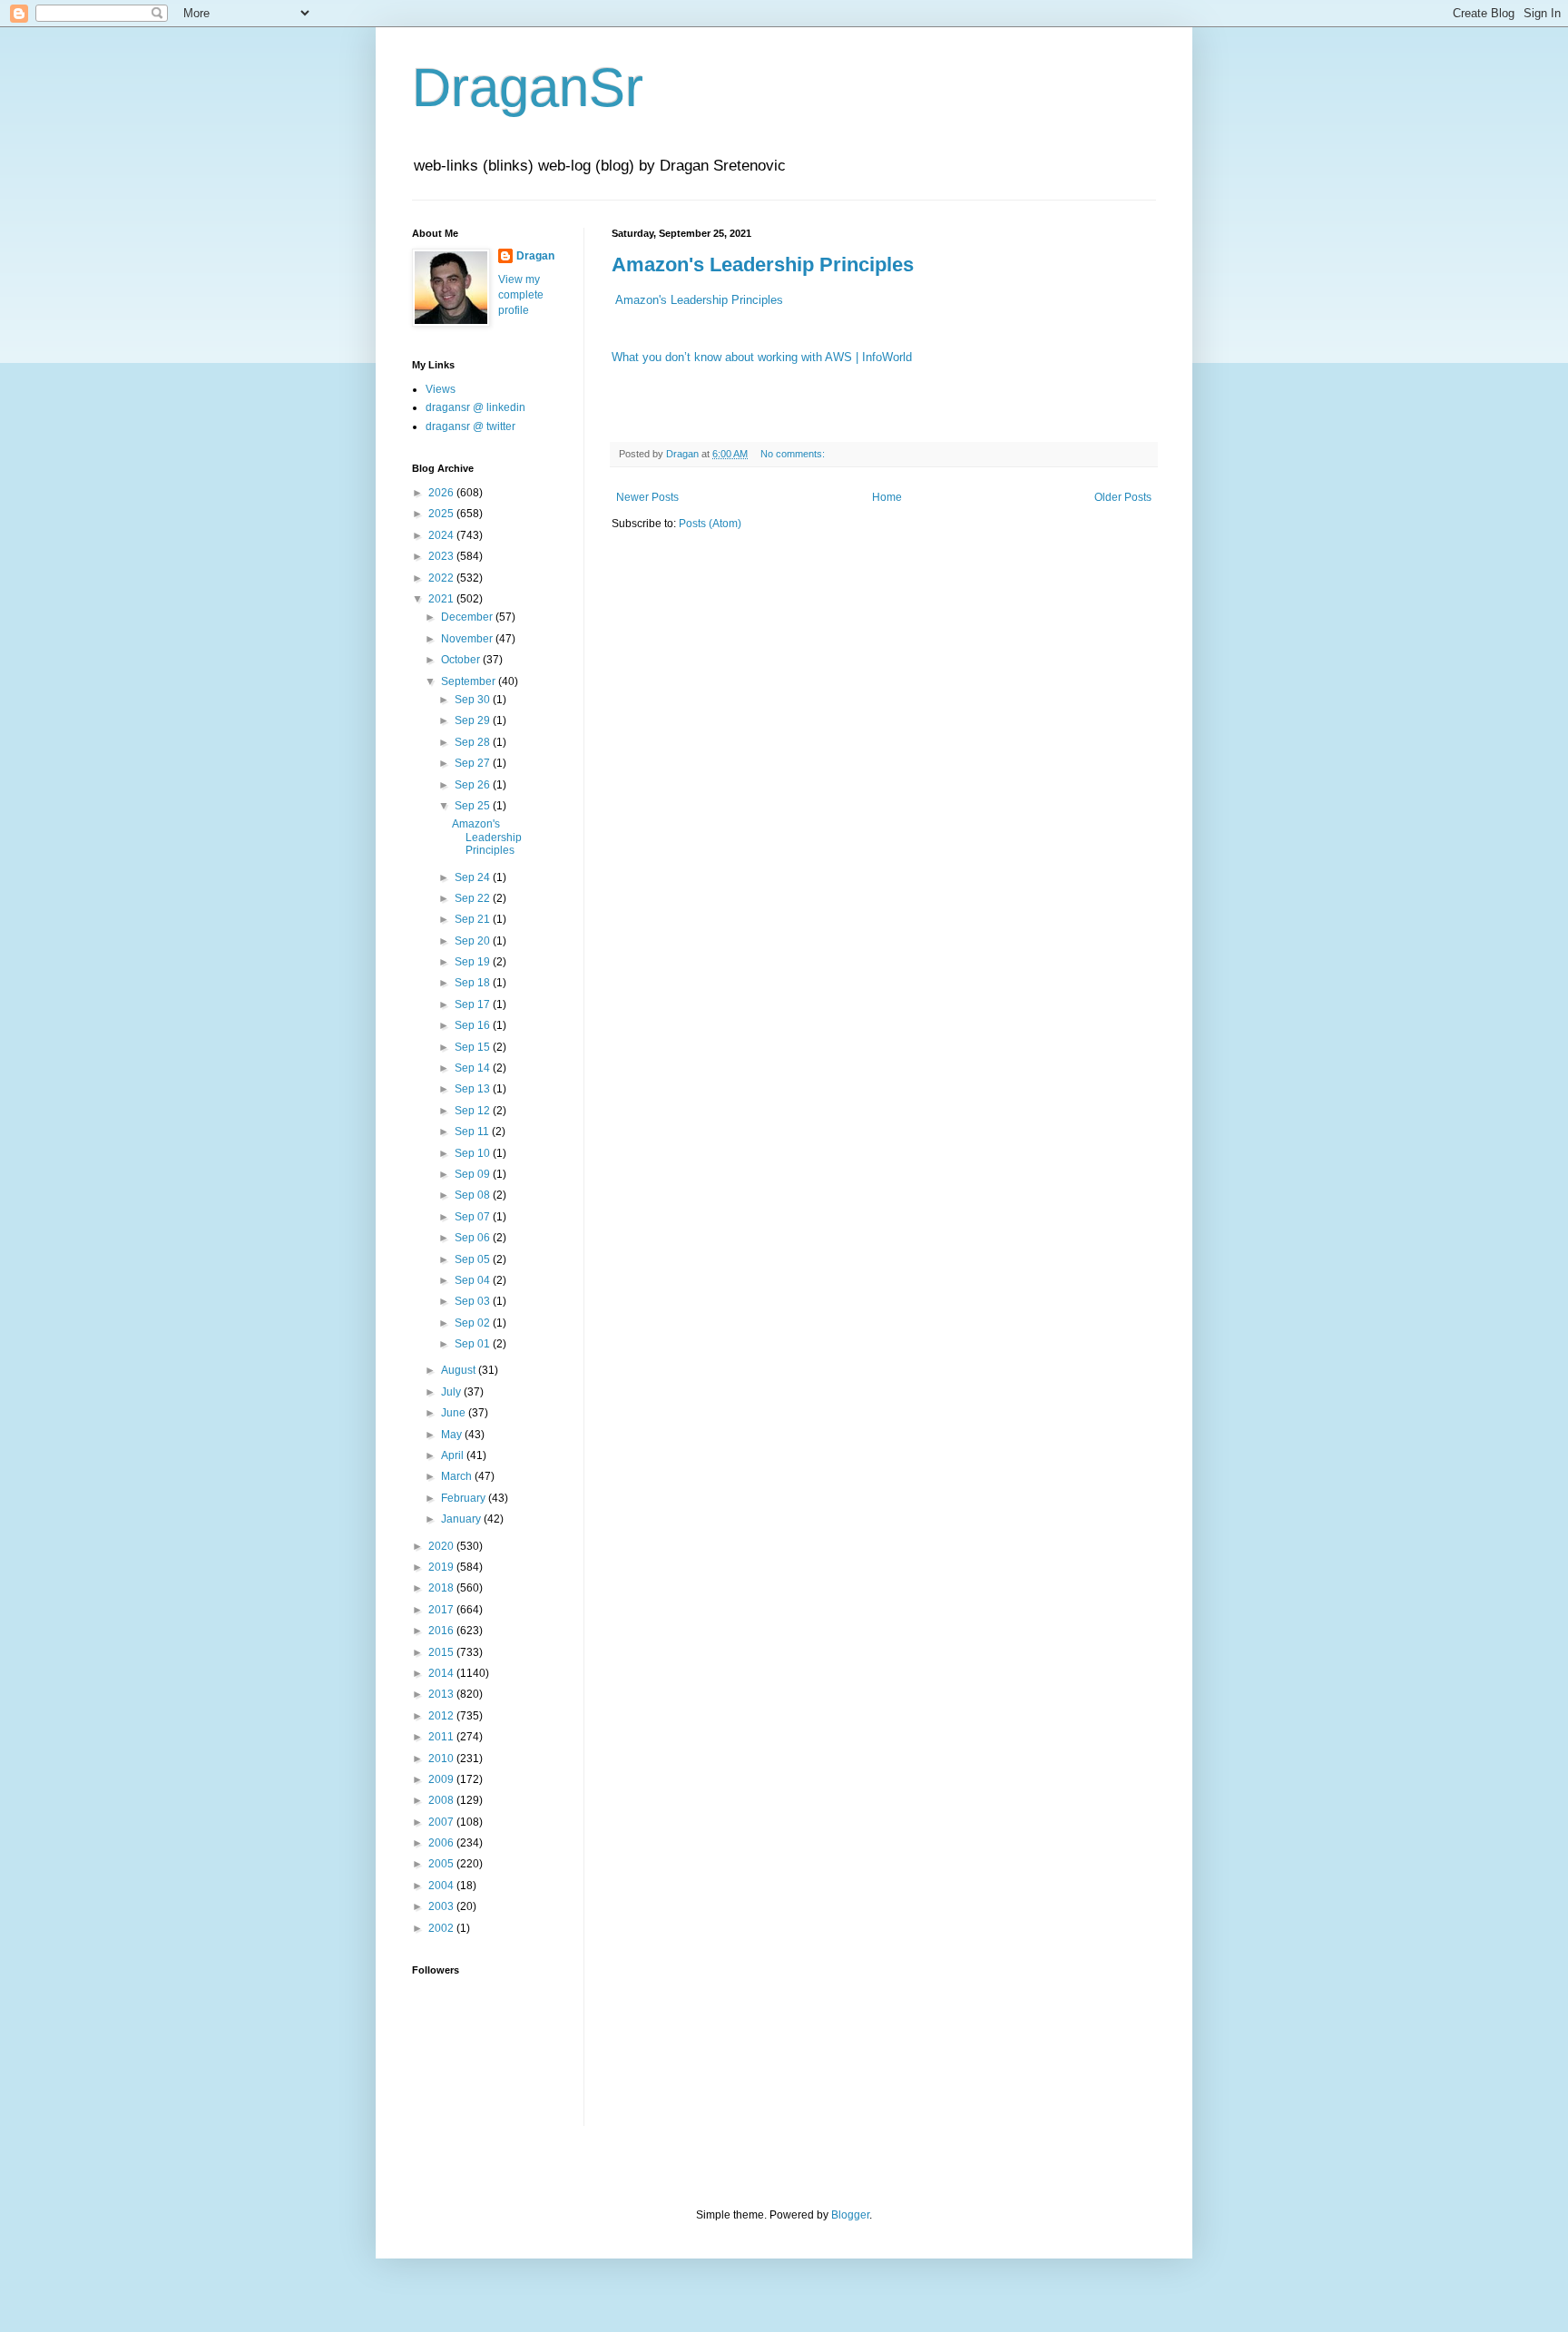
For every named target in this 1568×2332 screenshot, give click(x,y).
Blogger (850, 2215)
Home (887, 497)
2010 (442, 1759)
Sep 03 (474, 1301)
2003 (442, 1906)
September (470, 681)
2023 (442, 556)
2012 (442, 1716)
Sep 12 (474, 1111)
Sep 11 (473, 1132)
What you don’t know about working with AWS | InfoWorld (762, 357)
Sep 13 (474, 1089)
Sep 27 (474, 763)
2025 (442, 514)
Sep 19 (474, 962)
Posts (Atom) (710, 524)
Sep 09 (474, 1174)
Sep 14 (474, 1068)
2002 (442, 1928)
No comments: (794, 454)
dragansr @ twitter (470, 426)
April (454, 1455)
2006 (442, 1843)
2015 (442, 1652)
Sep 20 (474, 941)
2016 (442, 1631)
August (460, 1370)
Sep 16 (474, 1025)
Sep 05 (474, 1259)
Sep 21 (474, 919)
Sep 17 (474, 1004)
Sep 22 (474, 898)
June (455, 1413)
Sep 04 (474, 1280)
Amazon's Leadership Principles (763, 265)
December (468, 617)
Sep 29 (474, 720)
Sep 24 (474, 877)
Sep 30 (474, 700)
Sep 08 (474, 1195)
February (465, 1498)
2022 (442, 578)
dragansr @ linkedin (475, 407)
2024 (442, 535)
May (453, 1435)
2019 (442, 1567)
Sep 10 (474, 1153)
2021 (442, 599)
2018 (442, 1588)
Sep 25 (474, 806)
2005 (442, 1864)
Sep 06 (474, 1238)
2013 (442, 1694)
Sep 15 (474, 1047)
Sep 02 (474, 1323)
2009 (442, 1779)
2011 (442, 1737)
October (462, 660)
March (458, 1476)
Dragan (535, 256)
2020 (442, 1546)
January (462, 1519)
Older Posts (1123, 497)
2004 (442, 1886)
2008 (442, 1800)
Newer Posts (647, 497)
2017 (442, 1610)
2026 (442, 493)
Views (441, 389)
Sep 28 (474, 742)
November (468, 639)
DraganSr (528, 88)
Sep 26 (474, 785)
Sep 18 (474, 983)
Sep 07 (474, 1217)
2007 (442, 1822)
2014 (442, 1673)
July (452, 1392)
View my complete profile (521, 295)
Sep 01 (474, 1344)
